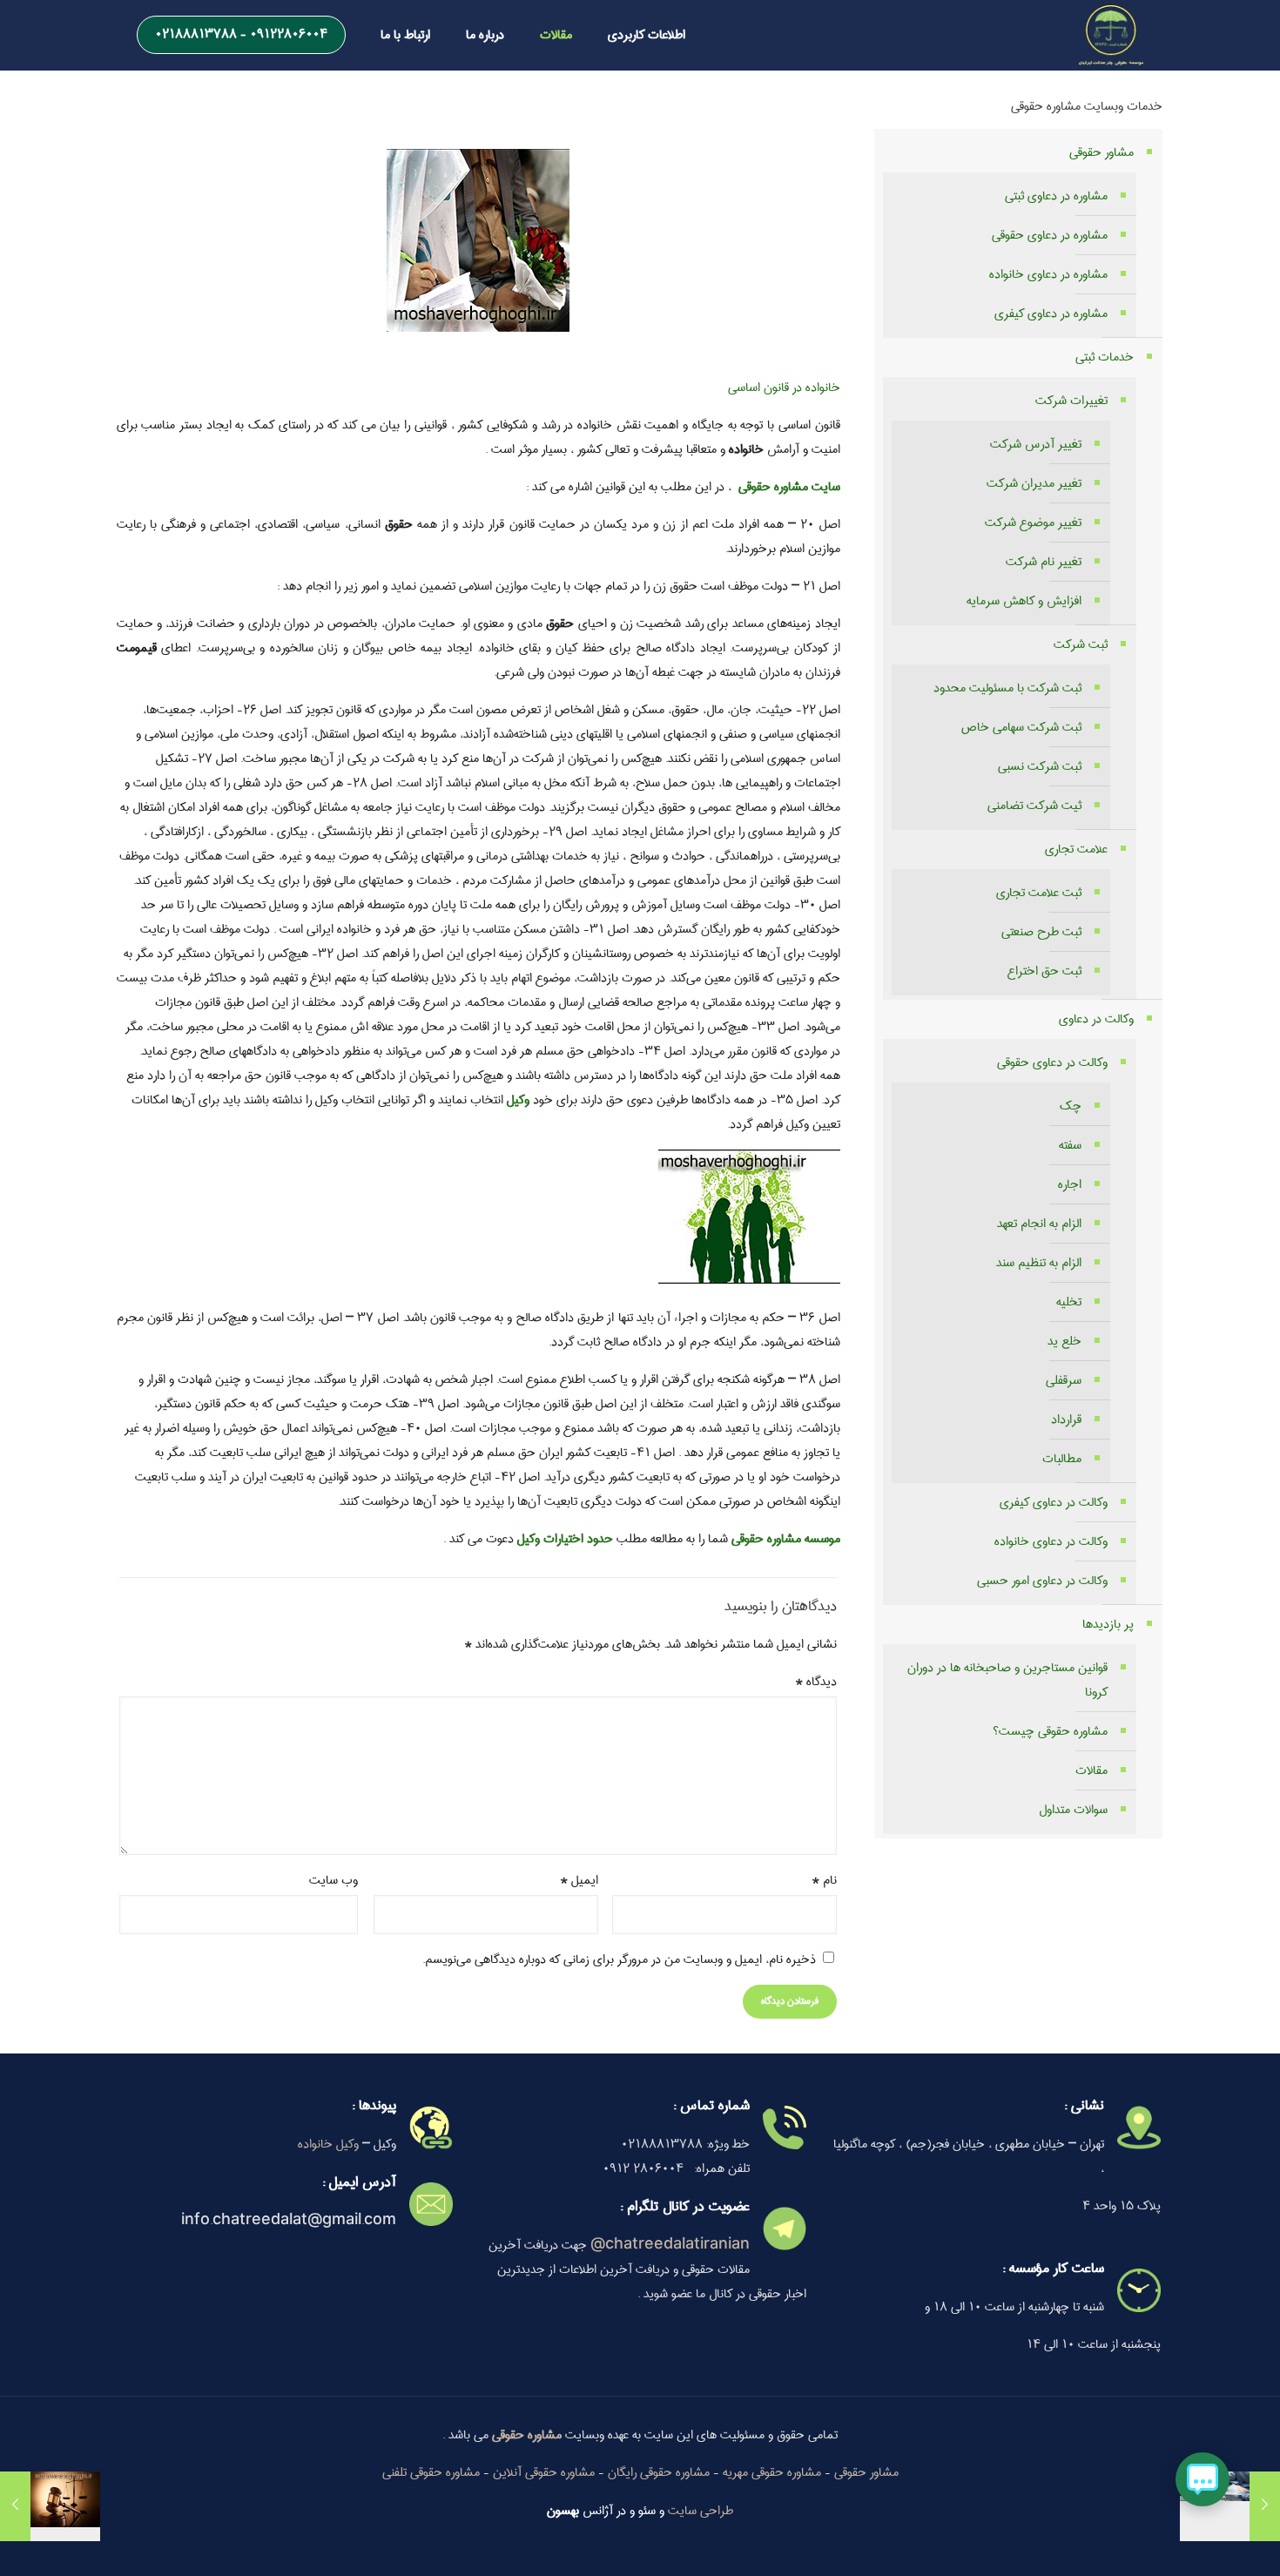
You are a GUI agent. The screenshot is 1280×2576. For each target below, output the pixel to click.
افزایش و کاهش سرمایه (1024, 601)
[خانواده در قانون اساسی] (749, 1280)
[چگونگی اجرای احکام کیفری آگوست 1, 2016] (50, 2506)
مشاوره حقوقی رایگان (659, 2472)
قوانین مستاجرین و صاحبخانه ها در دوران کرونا (1007, 1680)
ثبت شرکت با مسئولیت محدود (1007, 688)
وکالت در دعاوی (1096, 1019)
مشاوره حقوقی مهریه (772, 2472)
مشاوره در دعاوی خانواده (1048, 274)
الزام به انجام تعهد (1039, 1224)
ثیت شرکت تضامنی (1034, 806)
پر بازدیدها (1108, 1624)
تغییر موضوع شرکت (1033, 523)
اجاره (1070, 1184)
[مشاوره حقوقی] (1111, 35)
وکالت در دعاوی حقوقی (1052, 1062)
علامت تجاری (1076, 849)
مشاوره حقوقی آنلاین (544, 2472)
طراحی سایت (701, 2511)
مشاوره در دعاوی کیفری (1051, 314)
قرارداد (1066, 1419)
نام (824, 1880)
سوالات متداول (1073, 1810)
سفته (1070, 1145)
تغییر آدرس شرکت (1036, 444)
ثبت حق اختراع (1044, 971)
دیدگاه (816, 1682)
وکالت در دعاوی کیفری (1054, 1502)
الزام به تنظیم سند (1039, 1263)
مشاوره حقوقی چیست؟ (1050, 1731)
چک (1071, 1106)
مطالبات (1062, 1459)
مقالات (1091, 1770)
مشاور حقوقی (1101, 152)
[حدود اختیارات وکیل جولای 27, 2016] (1230, 2506)
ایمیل (579, 1880)
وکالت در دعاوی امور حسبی (1042, 1581)
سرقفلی (1064, 1380)
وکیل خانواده (328, 2144)
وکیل (518, 1100)
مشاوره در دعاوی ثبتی (1056, 196)
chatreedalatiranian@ (670, 2245)
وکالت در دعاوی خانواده (1051, 1541)
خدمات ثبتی (1105, 357)
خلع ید (1064, 1341)
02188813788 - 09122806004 (241, 34)
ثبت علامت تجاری (1039, 893)
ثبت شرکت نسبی (1040, 766)
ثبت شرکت (1081, 644)
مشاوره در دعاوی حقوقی (1050, 235)
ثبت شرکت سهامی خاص (1021, 727)
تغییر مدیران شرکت (1034, 483)
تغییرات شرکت (1071, 401)
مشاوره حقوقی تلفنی (431, 2472)
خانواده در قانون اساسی (784, 388)
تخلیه (1069, 1302)
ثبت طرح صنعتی (1041, 932)
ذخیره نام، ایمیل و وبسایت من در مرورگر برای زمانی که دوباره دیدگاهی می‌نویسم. (619, 1959)
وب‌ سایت (333, 1880)
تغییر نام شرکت (1044, 562)
